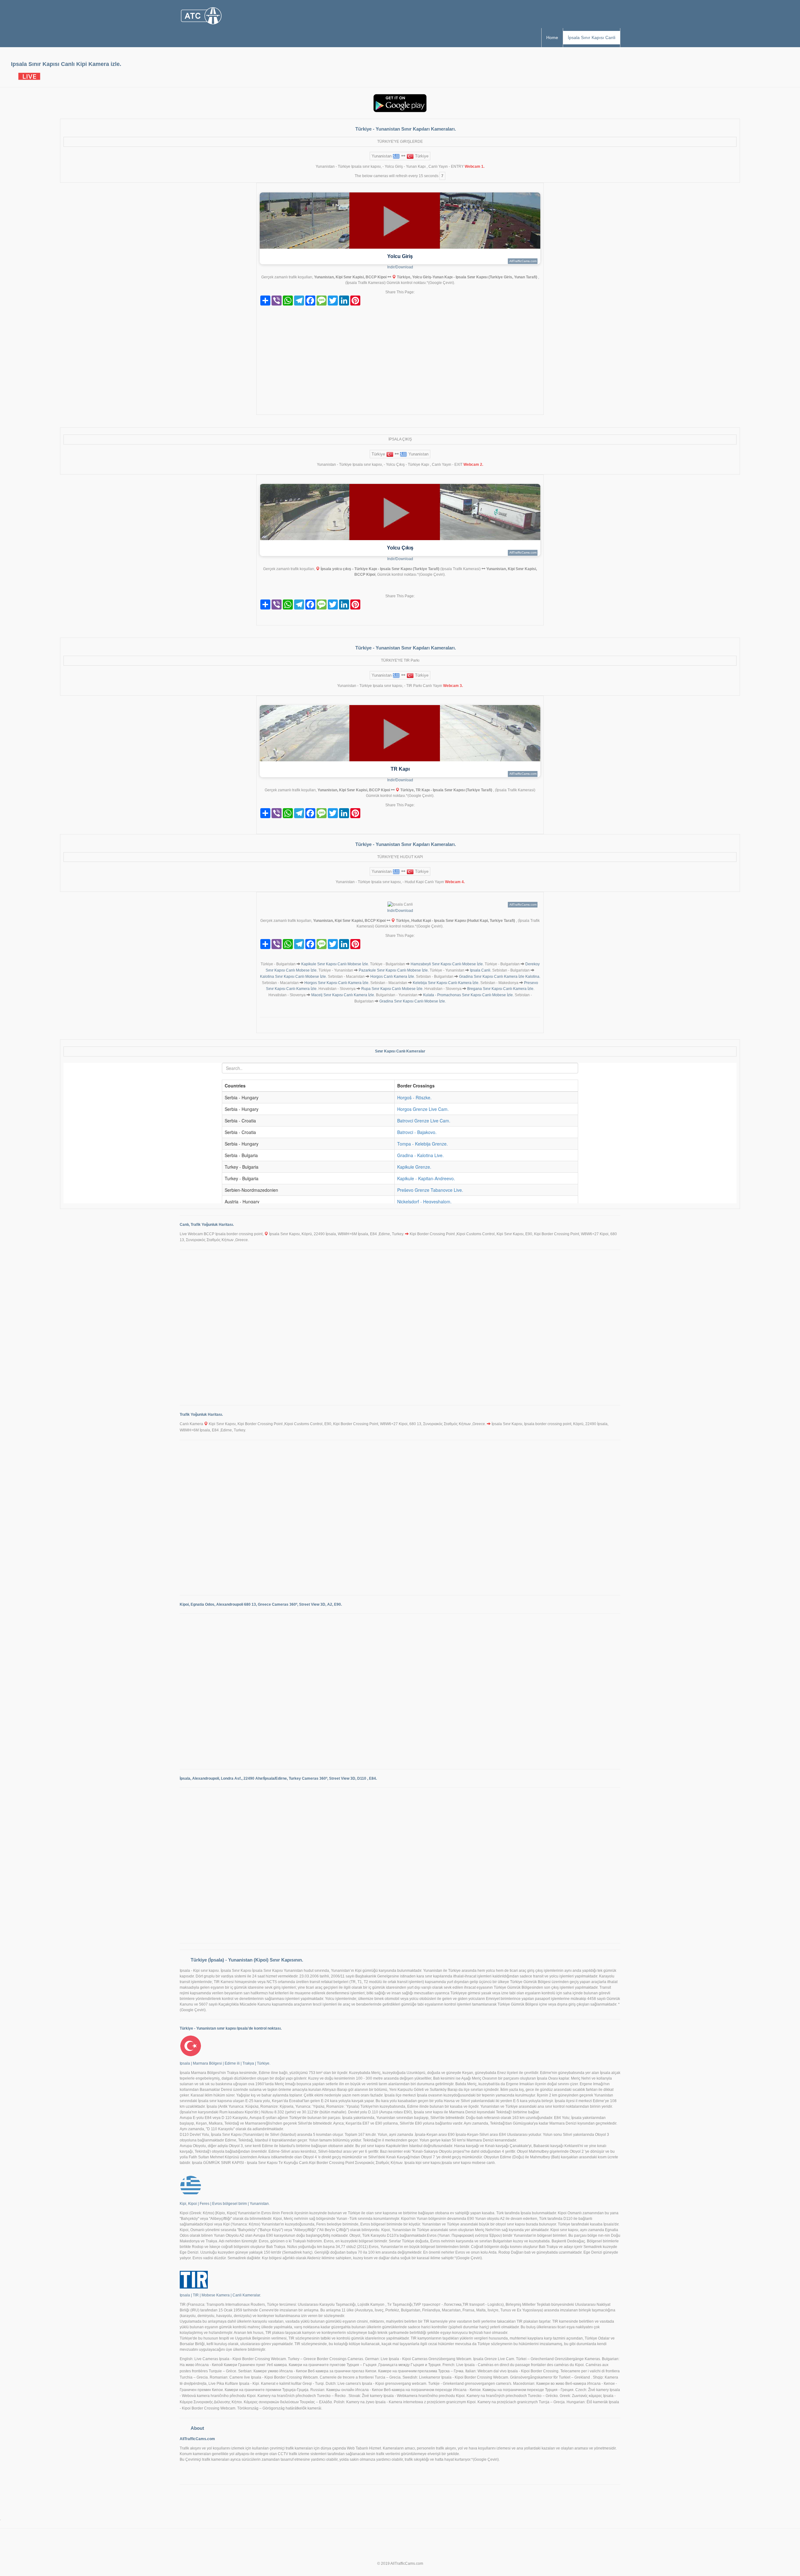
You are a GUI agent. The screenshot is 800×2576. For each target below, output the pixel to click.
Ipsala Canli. (481, 970)
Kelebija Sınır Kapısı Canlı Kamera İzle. (446, 983)
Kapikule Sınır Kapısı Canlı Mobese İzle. (335, 964)
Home (552, 37)
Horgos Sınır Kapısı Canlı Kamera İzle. (337, 983)
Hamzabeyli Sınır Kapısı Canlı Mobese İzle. (447, 964)
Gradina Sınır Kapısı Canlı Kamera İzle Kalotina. (500, 977)
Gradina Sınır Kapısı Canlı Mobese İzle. (413, 1001)
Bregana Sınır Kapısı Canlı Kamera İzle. (501, 989)
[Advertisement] (400, 362)
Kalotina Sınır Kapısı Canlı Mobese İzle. (293, 977)
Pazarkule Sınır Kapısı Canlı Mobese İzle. (394, 970)
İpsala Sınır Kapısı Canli (592, 37)
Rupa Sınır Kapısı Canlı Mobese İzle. (392, 989)
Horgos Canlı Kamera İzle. (393, 977)
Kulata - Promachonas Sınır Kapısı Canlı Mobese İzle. (468, 995)
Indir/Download (400, 267)
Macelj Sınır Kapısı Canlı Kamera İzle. (343, 995)
